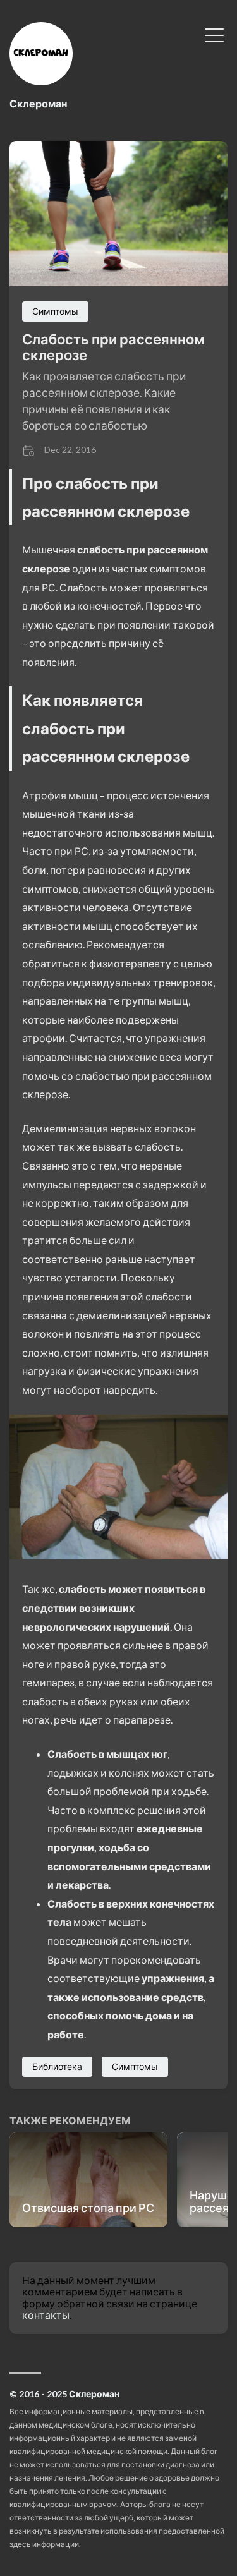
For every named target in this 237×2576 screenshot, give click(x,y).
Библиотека (57, 2066)
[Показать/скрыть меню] (214, 34)
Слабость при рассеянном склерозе (113, 347)
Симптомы (55, 311)
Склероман (38, 103)
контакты (46, 2315)
